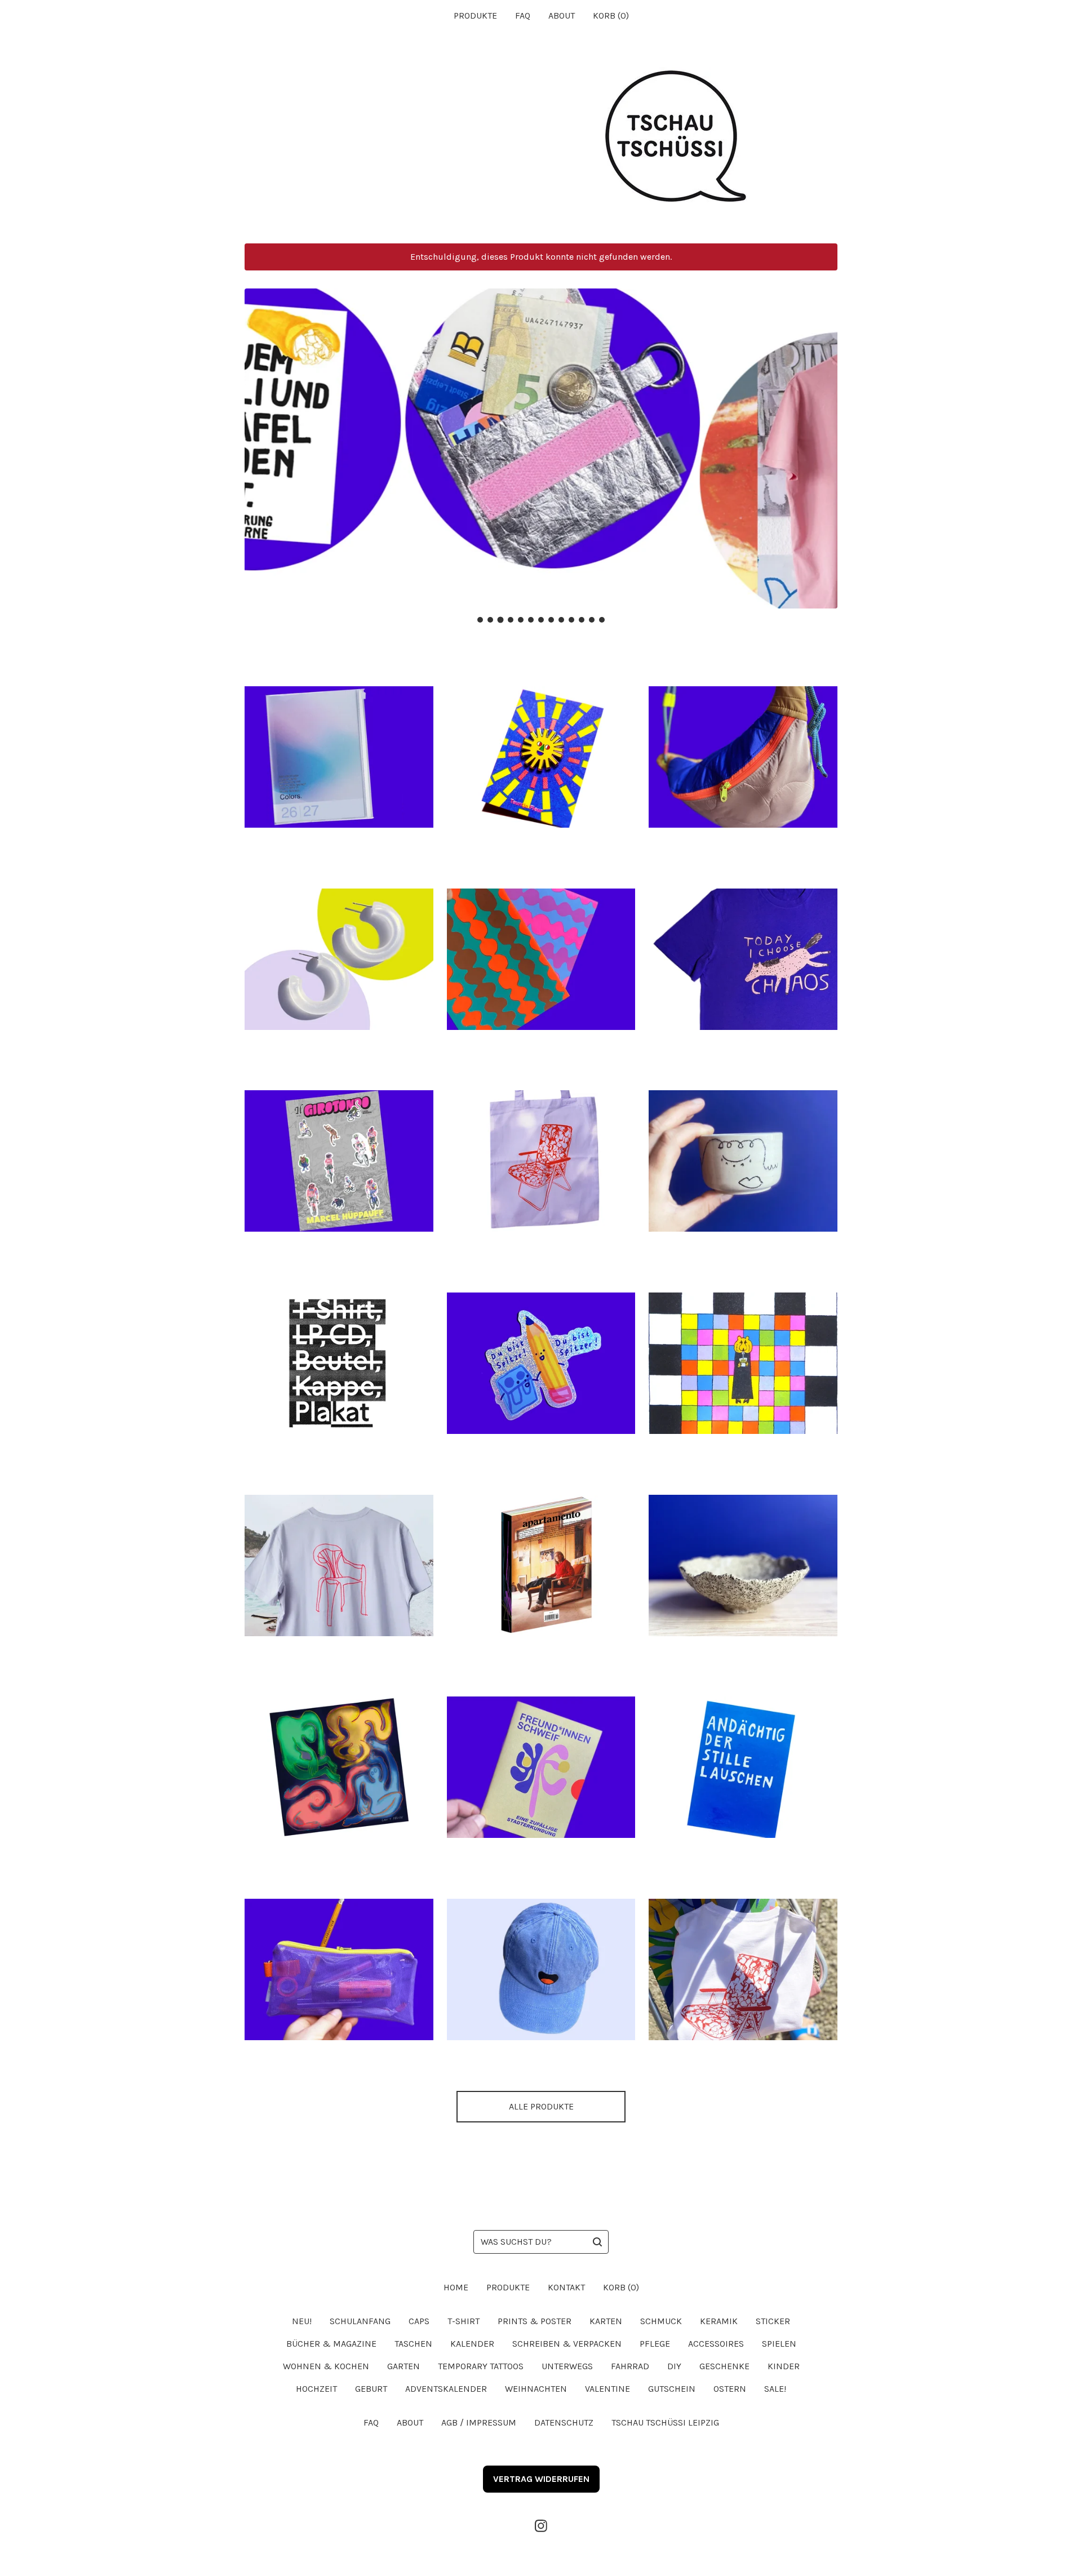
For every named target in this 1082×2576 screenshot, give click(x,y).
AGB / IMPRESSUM (479, 2422)
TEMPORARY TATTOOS (481, 2366)
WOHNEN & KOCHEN (326, 2366)
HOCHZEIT (316, 2389)
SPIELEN (779, 2344)
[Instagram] (541, 2526)
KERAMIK (719, 2321)
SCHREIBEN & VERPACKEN (567, 2344)
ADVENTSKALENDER (446, 2389)
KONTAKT (566, 2287)
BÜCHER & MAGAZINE (331, 2344)
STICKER (773, 2321)
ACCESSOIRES (716, 2344)
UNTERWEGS (567, 2366)
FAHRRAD (630, 2366)
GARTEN (403, 2366)
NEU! (302, 2321)
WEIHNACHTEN (536, 2389)
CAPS (419, 2321)
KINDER (784, 2366)
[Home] (541, 137)
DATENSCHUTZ (564, 2422)
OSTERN (730, 2389)
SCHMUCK (661, 2321)
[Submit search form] (597, 2242)
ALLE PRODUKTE (541, 2106)
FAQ (523, 15)
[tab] (480, 620)
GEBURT (371, 2389)
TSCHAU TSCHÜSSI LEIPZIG (665, 2422)
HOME (456, 2287)
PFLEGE (655, 2344)
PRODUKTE (475, 15)
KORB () (611, 15)
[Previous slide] (260, 440)
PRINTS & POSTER (535, 2321)
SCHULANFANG (360, 2321)
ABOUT (562, 15)
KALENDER (472, 2344)
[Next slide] (822, 440)
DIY (674, 2366)
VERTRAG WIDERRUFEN (541, 2479)
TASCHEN (413, 2344)
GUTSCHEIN (672, 2389)
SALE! (775, 2389)
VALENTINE (607, 2389)
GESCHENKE (724, 2366)
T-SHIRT (464, 2321)
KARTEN (606, 2321)
